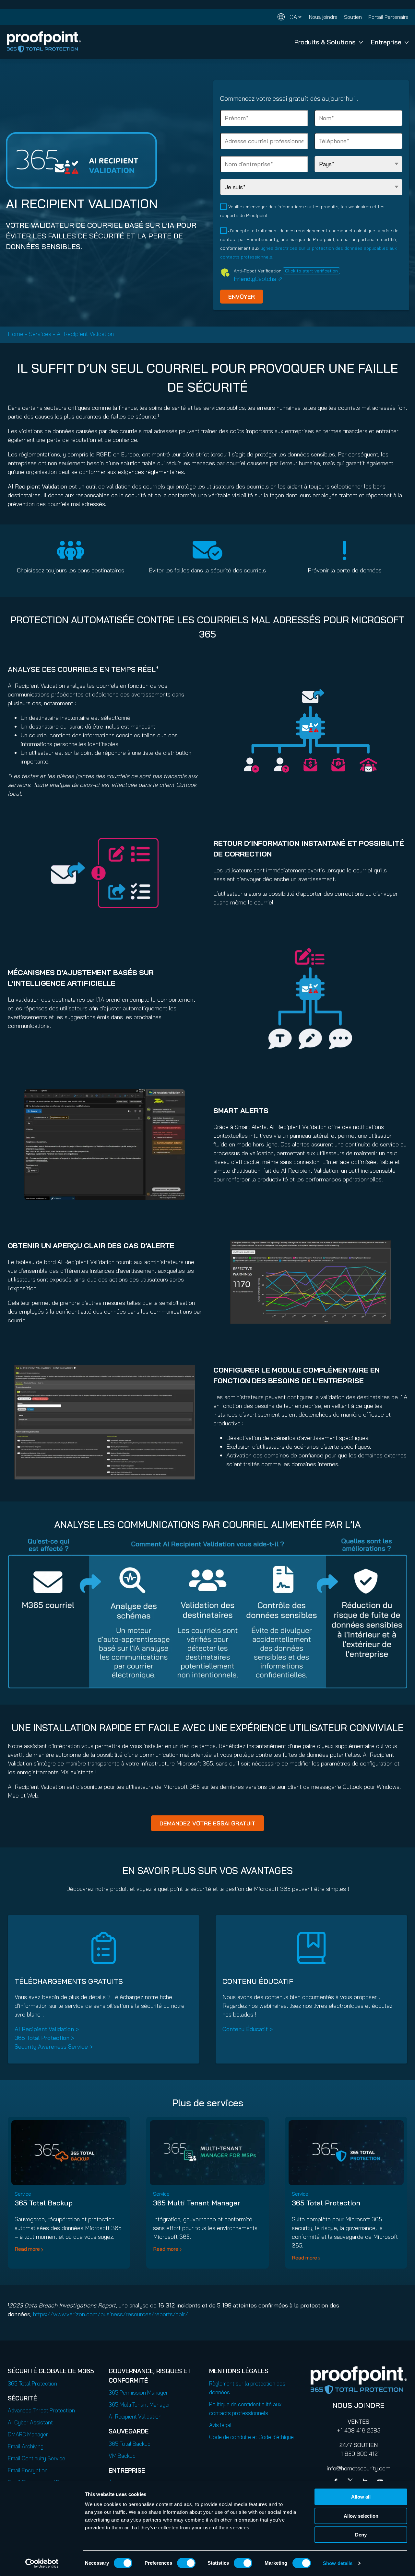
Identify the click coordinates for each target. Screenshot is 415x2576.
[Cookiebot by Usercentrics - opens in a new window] (42, 2563)
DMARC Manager (28, 2434)
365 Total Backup (44, 2203)
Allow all (361, 2497)
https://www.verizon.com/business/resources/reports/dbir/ (111, 2314)
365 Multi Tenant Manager (197, 2203)
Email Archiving (26, 2446)
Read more (27, 2249)
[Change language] (290, 17)
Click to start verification (311, 271)
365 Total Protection (326, 2203)
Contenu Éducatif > (248, 2029)
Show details (338, 2563)
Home (16, 334)
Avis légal (220, 2425)
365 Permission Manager (138, 2392)
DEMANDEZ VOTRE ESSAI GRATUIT (207, 1823)
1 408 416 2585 (360, 2430)
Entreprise (386, 42)
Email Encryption (28, 2470)
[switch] (186, 2563)
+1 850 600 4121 (359, 2454)
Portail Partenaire (388, 17)
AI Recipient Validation (135, 2416)
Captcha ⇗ (258, 279)
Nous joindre (323, 17)
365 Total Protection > (44, 2038)
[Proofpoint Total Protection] (44, 42)
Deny (361, 2535)
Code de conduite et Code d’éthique (251, 2437)
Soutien (353, 17)
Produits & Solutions (325, 42)
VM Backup (122, 2456)
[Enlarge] (177, 1098)
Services (40, 334)
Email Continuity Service (36, 2458)
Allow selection (361, 2516)
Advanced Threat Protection (41, 2410)
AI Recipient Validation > (47, 2029)
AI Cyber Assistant (30, 2422)
